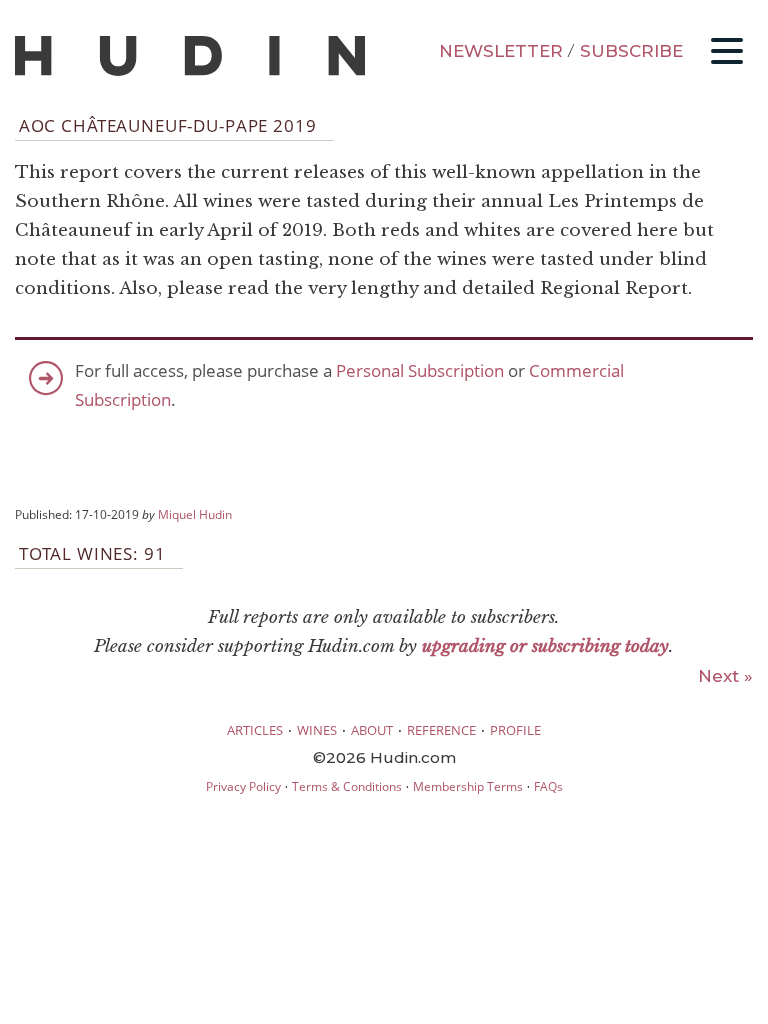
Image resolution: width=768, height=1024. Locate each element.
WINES (317, 730)
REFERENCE (441, 730)
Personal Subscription (420, 370)
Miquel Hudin (195, 514)
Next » (725, 676)
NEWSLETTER (501, 51)
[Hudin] (190, 71)
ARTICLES (255, 730)
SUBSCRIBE (631, 51)
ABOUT (372, 730)
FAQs (548, 786)
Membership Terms (468, 786)
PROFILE (515, 730)
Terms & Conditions (347, 786)
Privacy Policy (243, 786)
